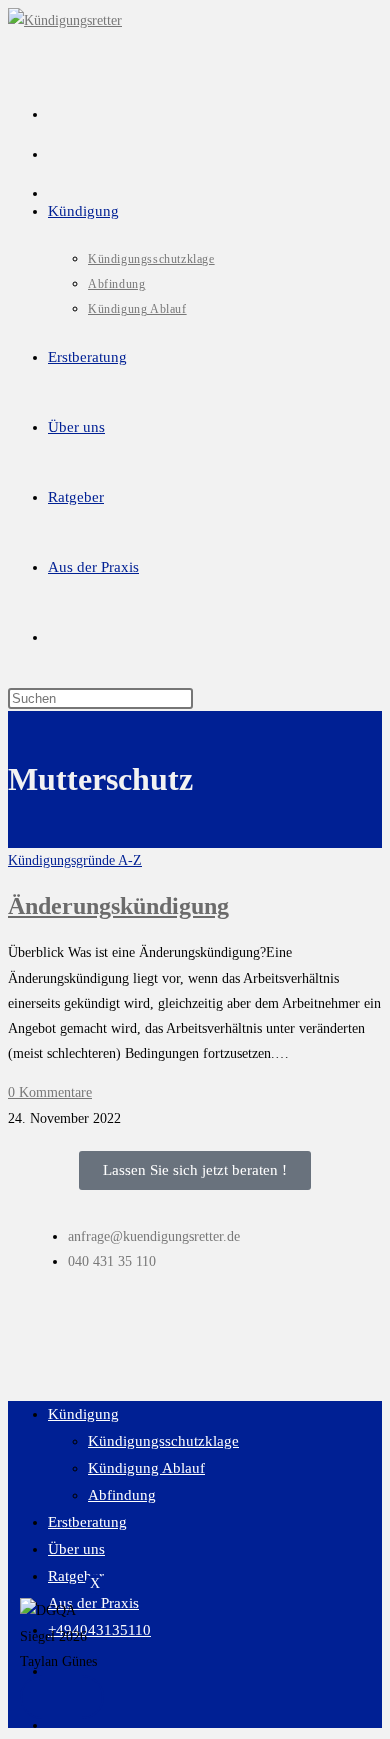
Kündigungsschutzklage (163, 1441)
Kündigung (83, 1414)
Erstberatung (87, 1522)
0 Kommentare (50, 1092)
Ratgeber (76, 1576)
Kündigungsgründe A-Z (75, 860)
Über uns (76, 1549)
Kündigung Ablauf (146, 1468)
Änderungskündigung (118, 906)
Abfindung (122, 1495)
